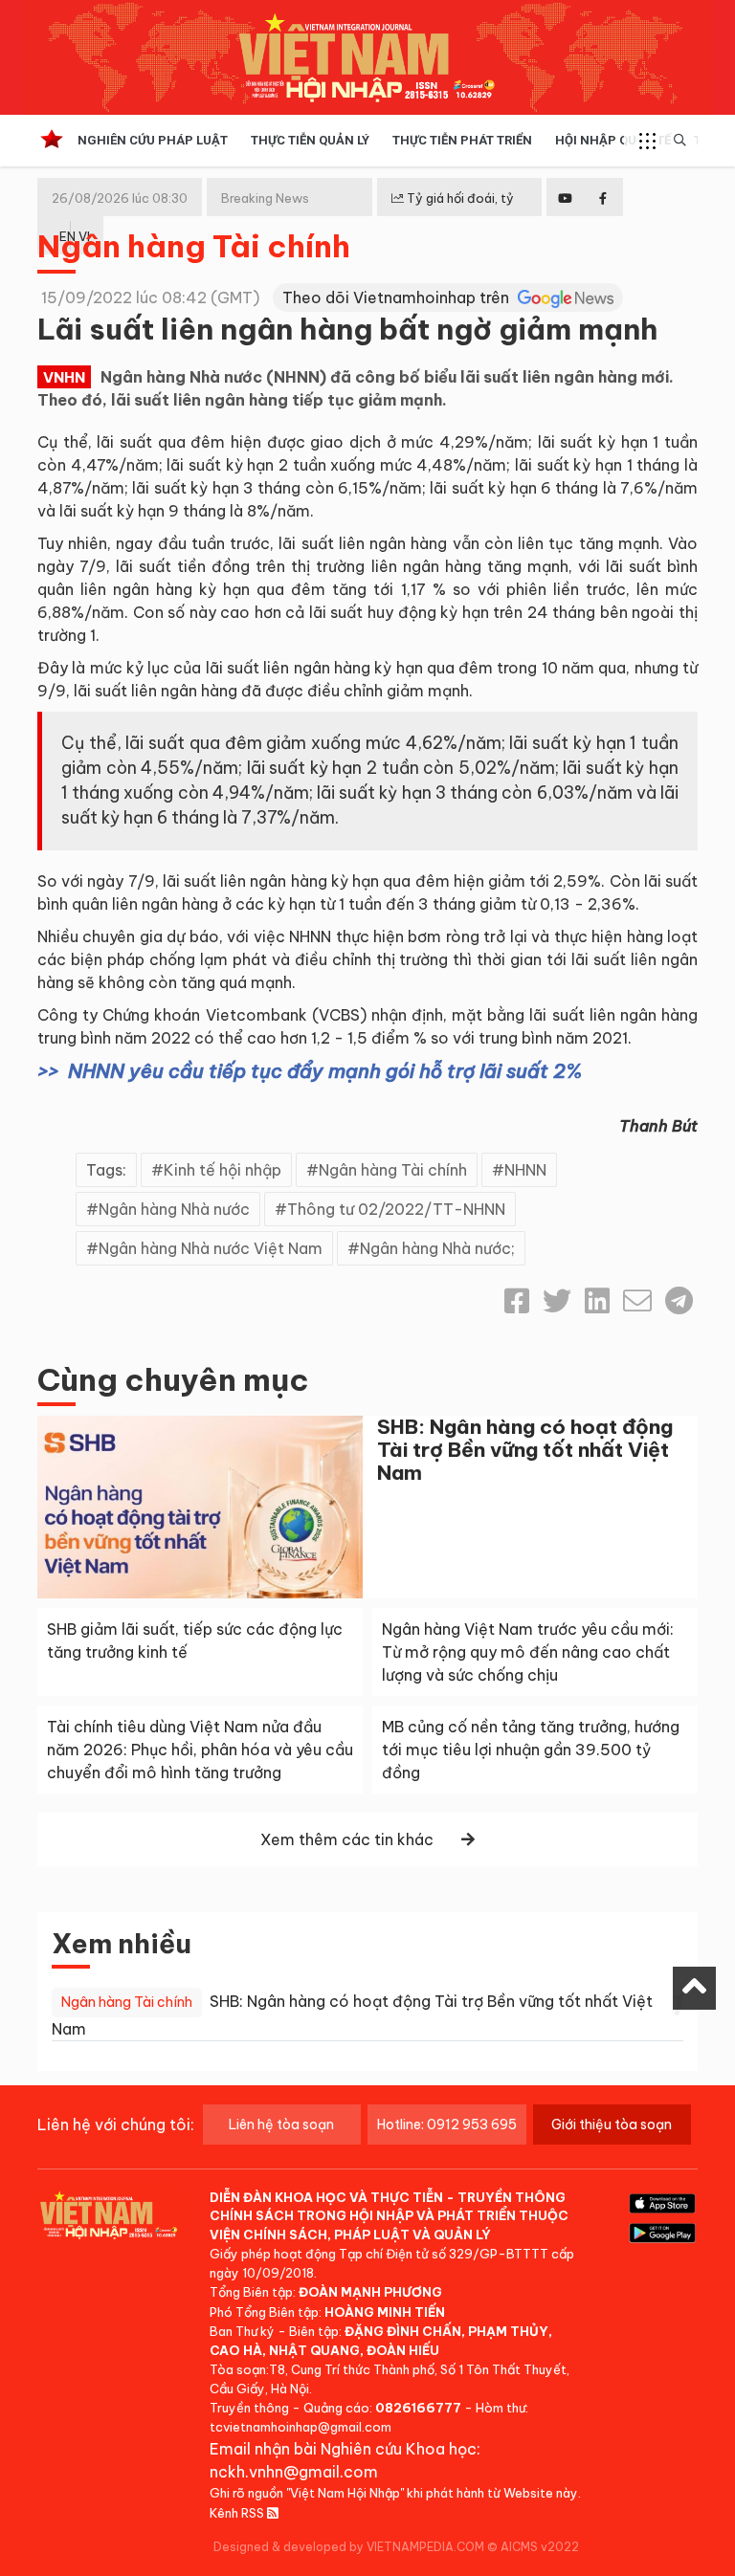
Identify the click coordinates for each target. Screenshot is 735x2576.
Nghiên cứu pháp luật (153, 140)
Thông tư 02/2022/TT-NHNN (396, 1209)
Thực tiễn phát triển (462, 140)
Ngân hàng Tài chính (194, 246)
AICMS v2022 (540, 2547)
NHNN (525, 1170)
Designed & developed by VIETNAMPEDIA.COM (349, 2547)
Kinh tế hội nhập (223, 1170)
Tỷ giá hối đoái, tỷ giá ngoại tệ (453, 213)
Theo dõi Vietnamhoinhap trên (398, 297)
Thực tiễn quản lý (310, 140)
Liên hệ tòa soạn (281, 2125)
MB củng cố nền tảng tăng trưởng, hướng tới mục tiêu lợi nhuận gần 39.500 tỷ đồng (531, 1750)
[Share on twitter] (557, 1301)
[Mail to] (637, 1301)
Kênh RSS (238, 2513)
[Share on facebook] (517, 1301)
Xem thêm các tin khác (347, 1839)
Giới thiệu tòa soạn (612, 2125)
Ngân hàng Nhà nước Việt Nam (211, 1248)
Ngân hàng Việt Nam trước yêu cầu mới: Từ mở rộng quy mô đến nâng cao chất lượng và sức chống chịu (528, 1652)
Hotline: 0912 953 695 (447, 2125)
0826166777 (418, 2408)
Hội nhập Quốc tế (613, 140)
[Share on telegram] (679, 1301)
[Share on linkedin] (597, 1301)
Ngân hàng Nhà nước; (437, 1248)
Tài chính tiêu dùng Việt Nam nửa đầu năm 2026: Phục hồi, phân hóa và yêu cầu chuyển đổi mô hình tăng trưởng (200, 1750)
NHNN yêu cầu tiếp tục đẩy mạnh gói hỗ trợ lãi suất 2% (325, 1071)
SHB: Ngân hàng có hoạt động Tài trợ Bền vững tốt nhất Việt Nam (525, 1450)
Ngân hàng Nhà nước (174, 1209)
